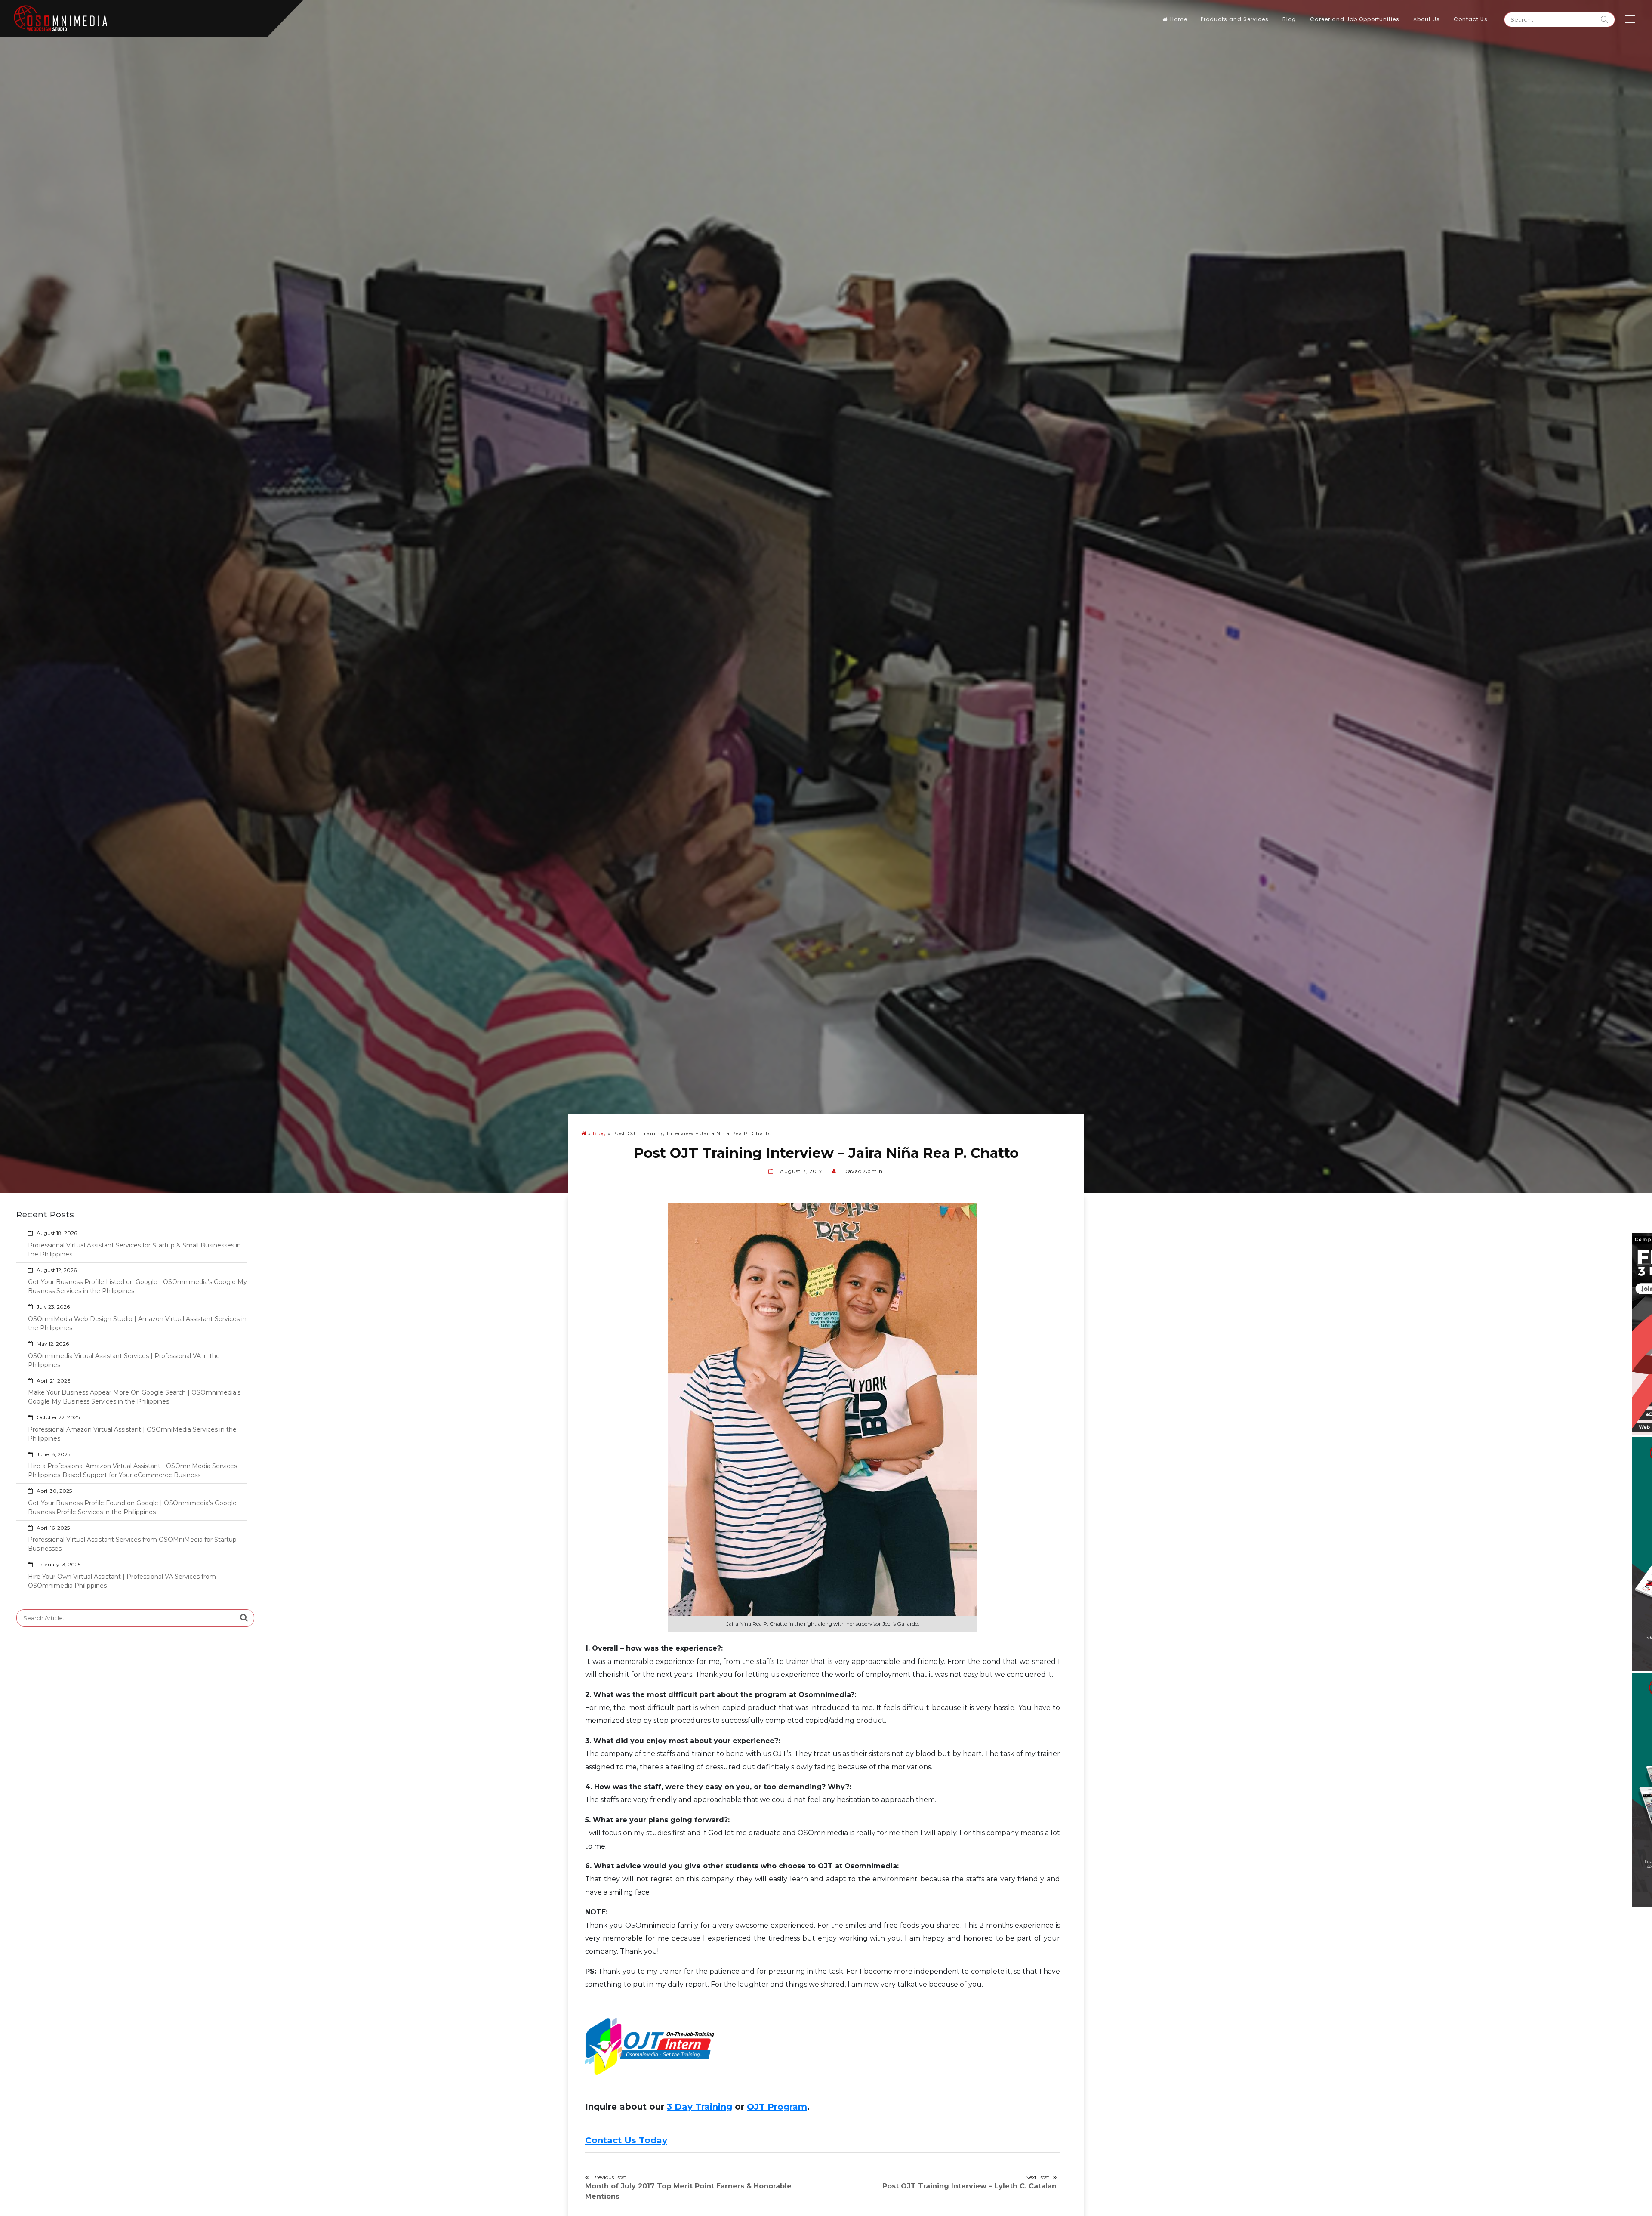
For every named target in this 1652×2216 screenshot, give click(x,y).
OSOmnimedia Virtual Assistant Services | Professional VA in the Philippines (124, 1360)
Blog (1289, 19)
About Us (1427, 19)
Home (1179, 19)
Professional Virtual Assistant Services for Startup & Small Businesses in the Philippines (134, 1250)
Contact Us (1471, 19)
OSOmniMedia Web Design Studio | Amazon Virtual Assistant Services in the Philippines (137, 1323)
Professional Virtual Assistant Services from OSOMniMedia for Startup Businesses (132, 1544)
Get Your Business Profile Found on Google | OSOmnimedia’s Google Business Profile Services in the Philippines (132, 1508)
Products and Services (1235, 19)
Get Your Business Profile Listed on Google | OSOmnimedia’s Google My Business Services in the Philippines (137, 1286)
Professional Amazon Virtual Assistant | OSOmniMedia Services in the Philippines (132, 1434)
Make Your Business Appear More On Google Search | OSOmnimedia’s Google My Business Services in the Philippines (134, 1397)
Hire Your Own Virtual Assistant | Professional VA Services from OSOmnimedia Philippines (122, 1581)
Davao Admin (863, 1171)
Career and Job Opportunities (1355, 19)
